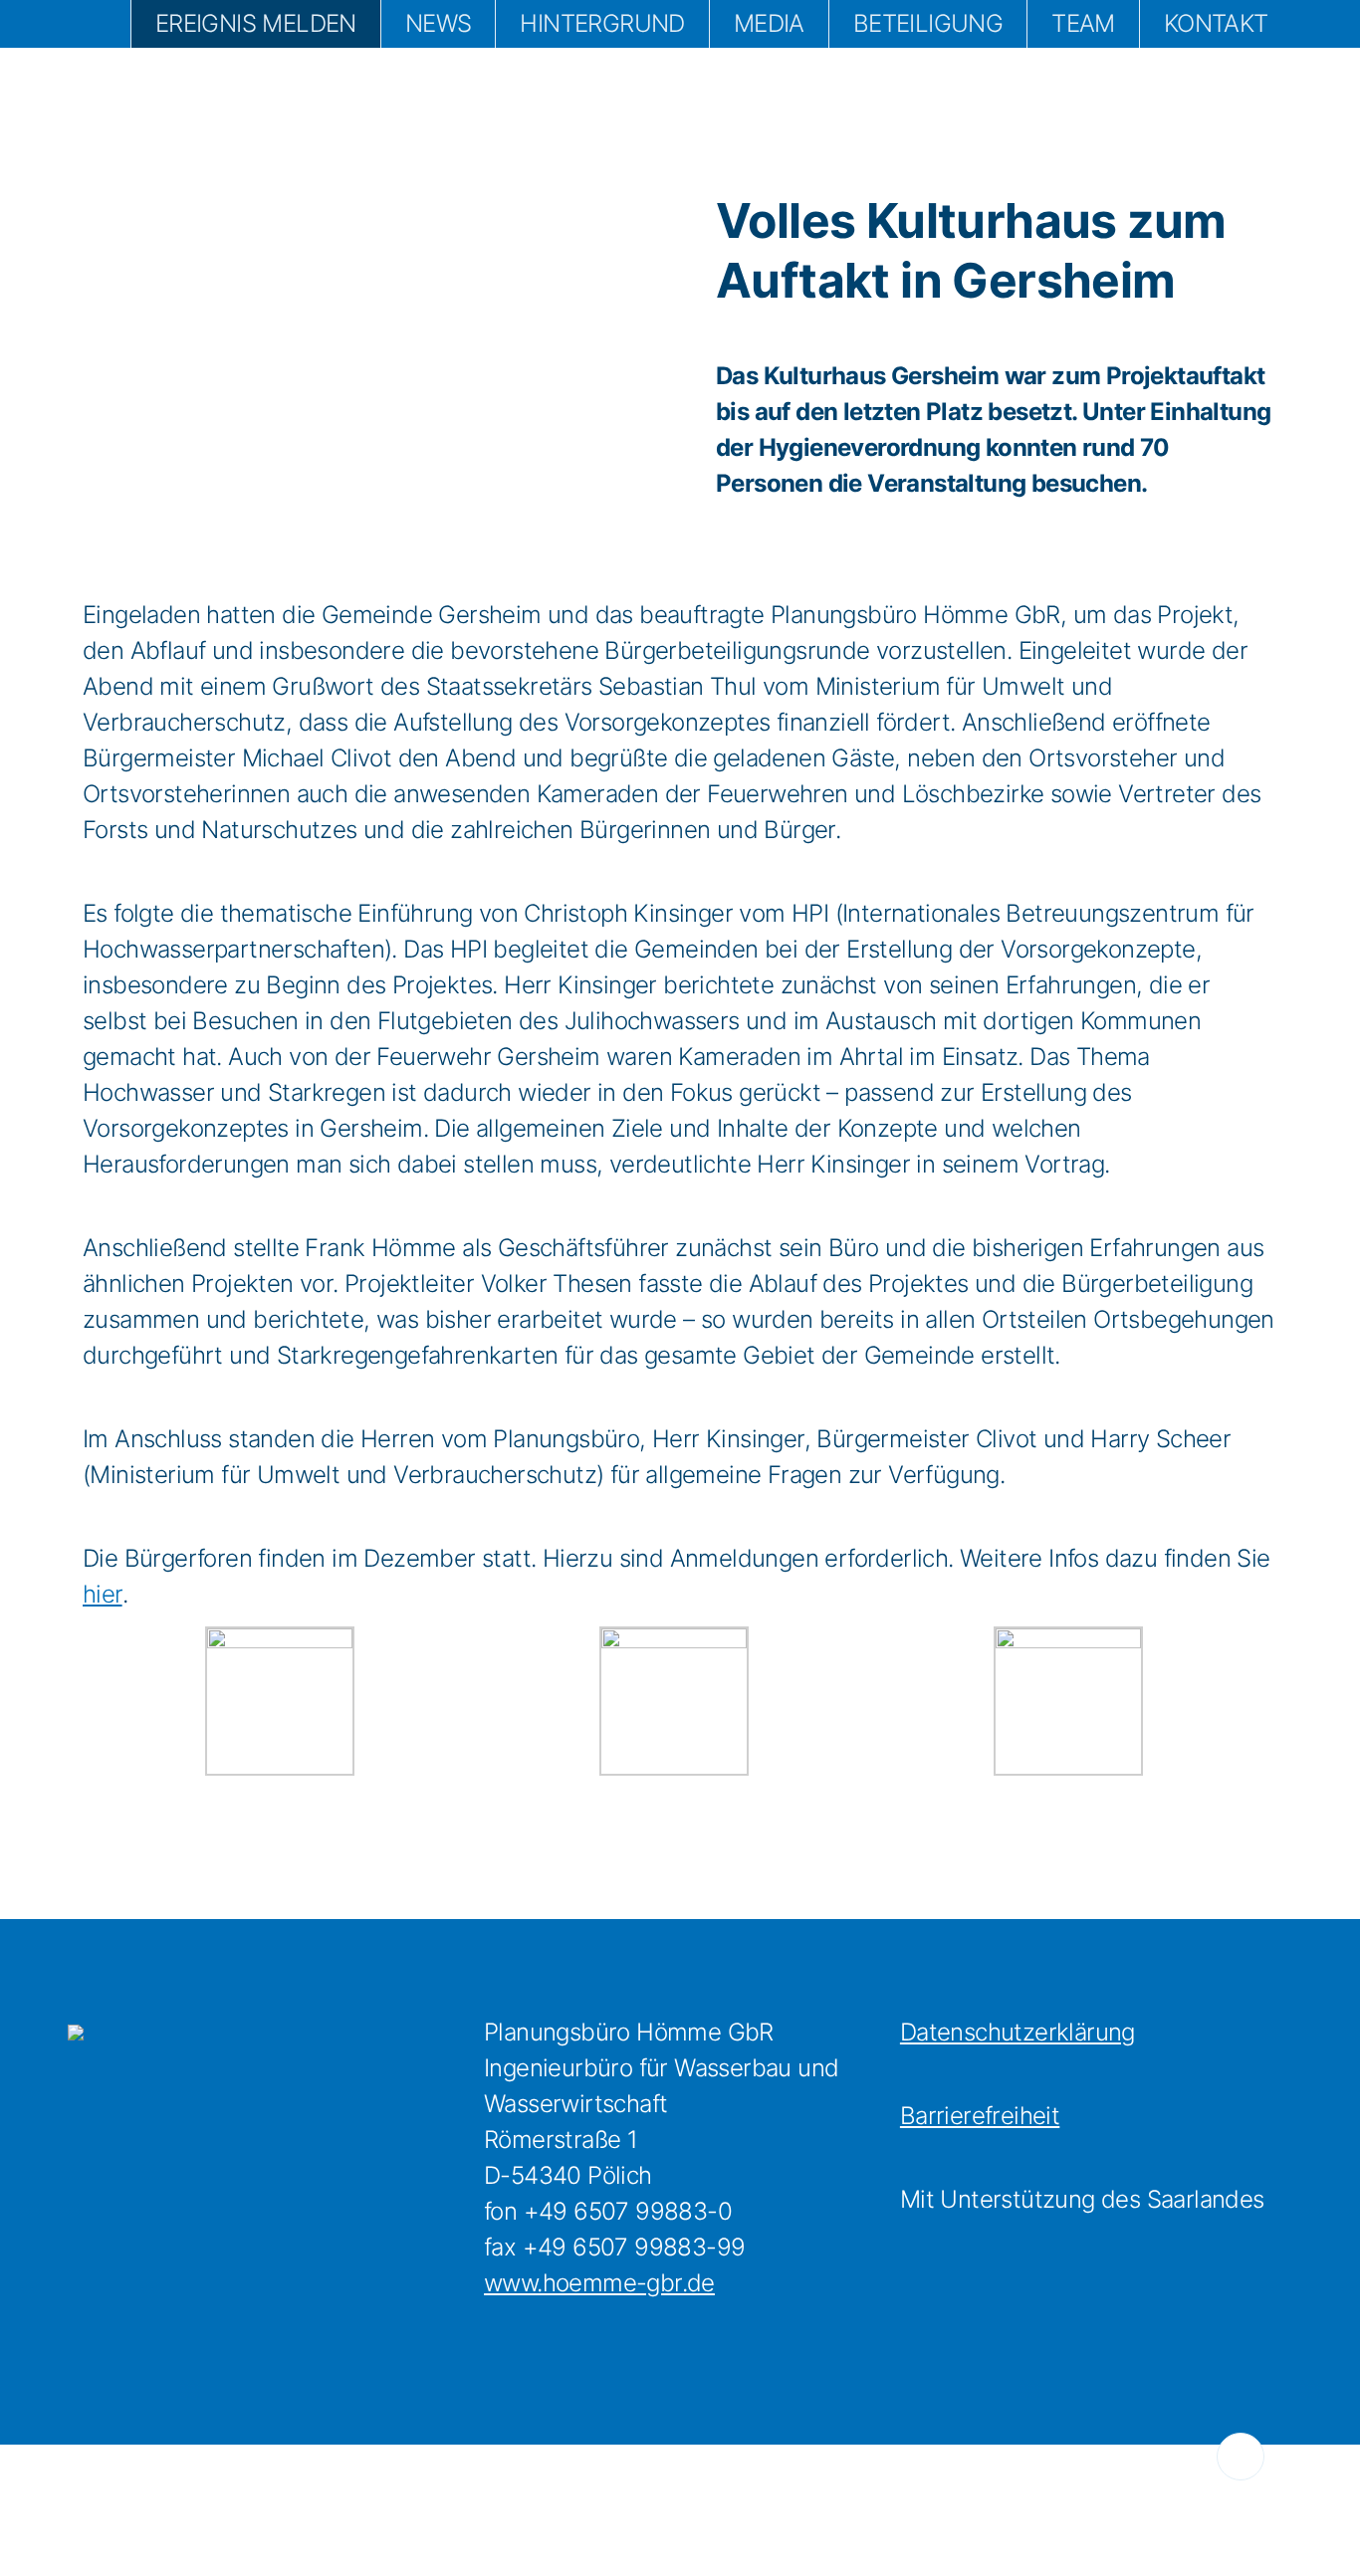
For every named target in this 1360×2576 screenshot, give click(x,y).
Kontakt (1216, 23)
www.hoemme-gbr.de (599, 2283)
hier (103, 1594)
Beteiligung (928, 23)
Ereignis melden (256, 23)
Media (769, 23)
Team (1083, 23)
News (439, 23)
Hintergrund (602, 23)
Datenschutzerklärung (1018, 2032)
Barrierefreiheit (980, 2116)
